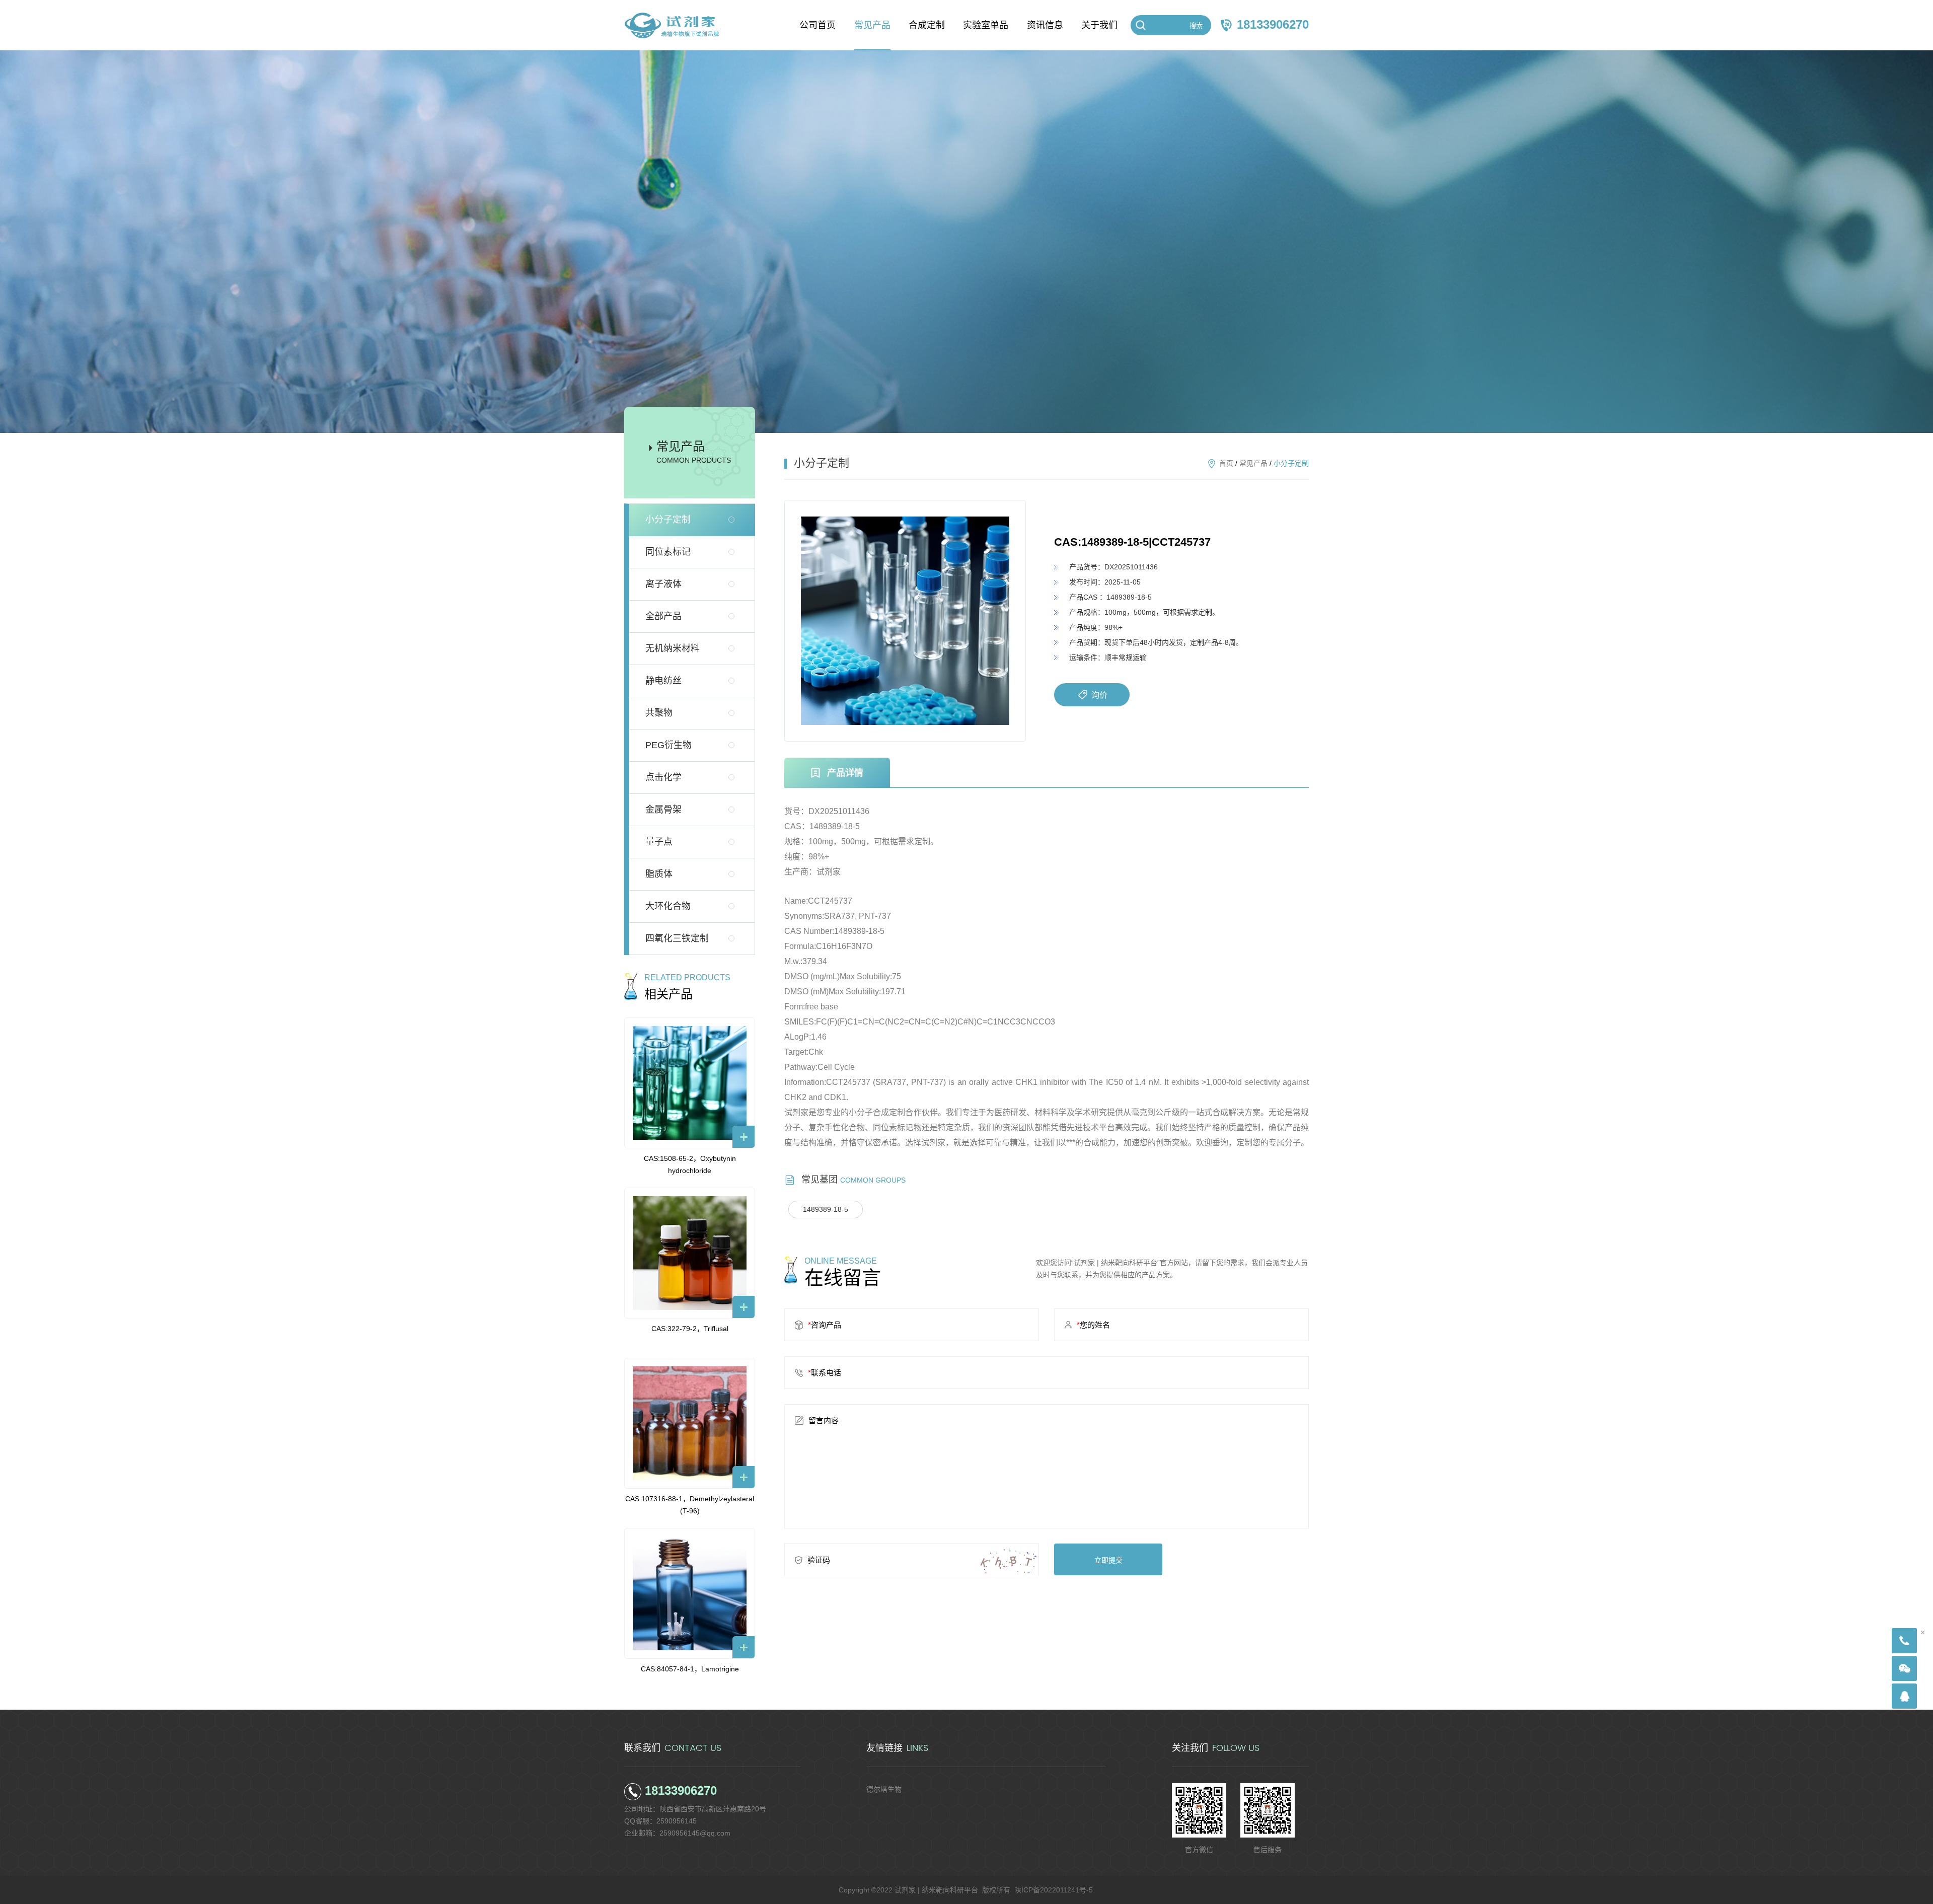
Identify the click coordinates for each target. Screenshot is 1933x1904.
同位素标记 (668, 552)
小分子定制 (668, 520)
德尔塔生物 (884, 1789)
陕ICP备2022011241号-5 (1054, 1890)
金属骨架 (663, 810)
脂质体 (659, 874)
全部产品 (663, 616)
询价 (1099, 695)
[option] (905, 621)
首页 (1226, 463)
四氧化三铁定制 (677, 938)
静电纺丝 (663, 681)
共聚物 (659, 713)
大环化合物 (668, 906)
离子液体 (663, 584)
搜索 (1196, 26)
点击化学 (663, 777)
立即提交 (1108, 1560)
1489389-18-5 (826, 1209)
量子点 (659, 842)
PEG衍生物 (668, 745)
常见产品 (1253, 463)
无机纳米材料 (673, 648)
